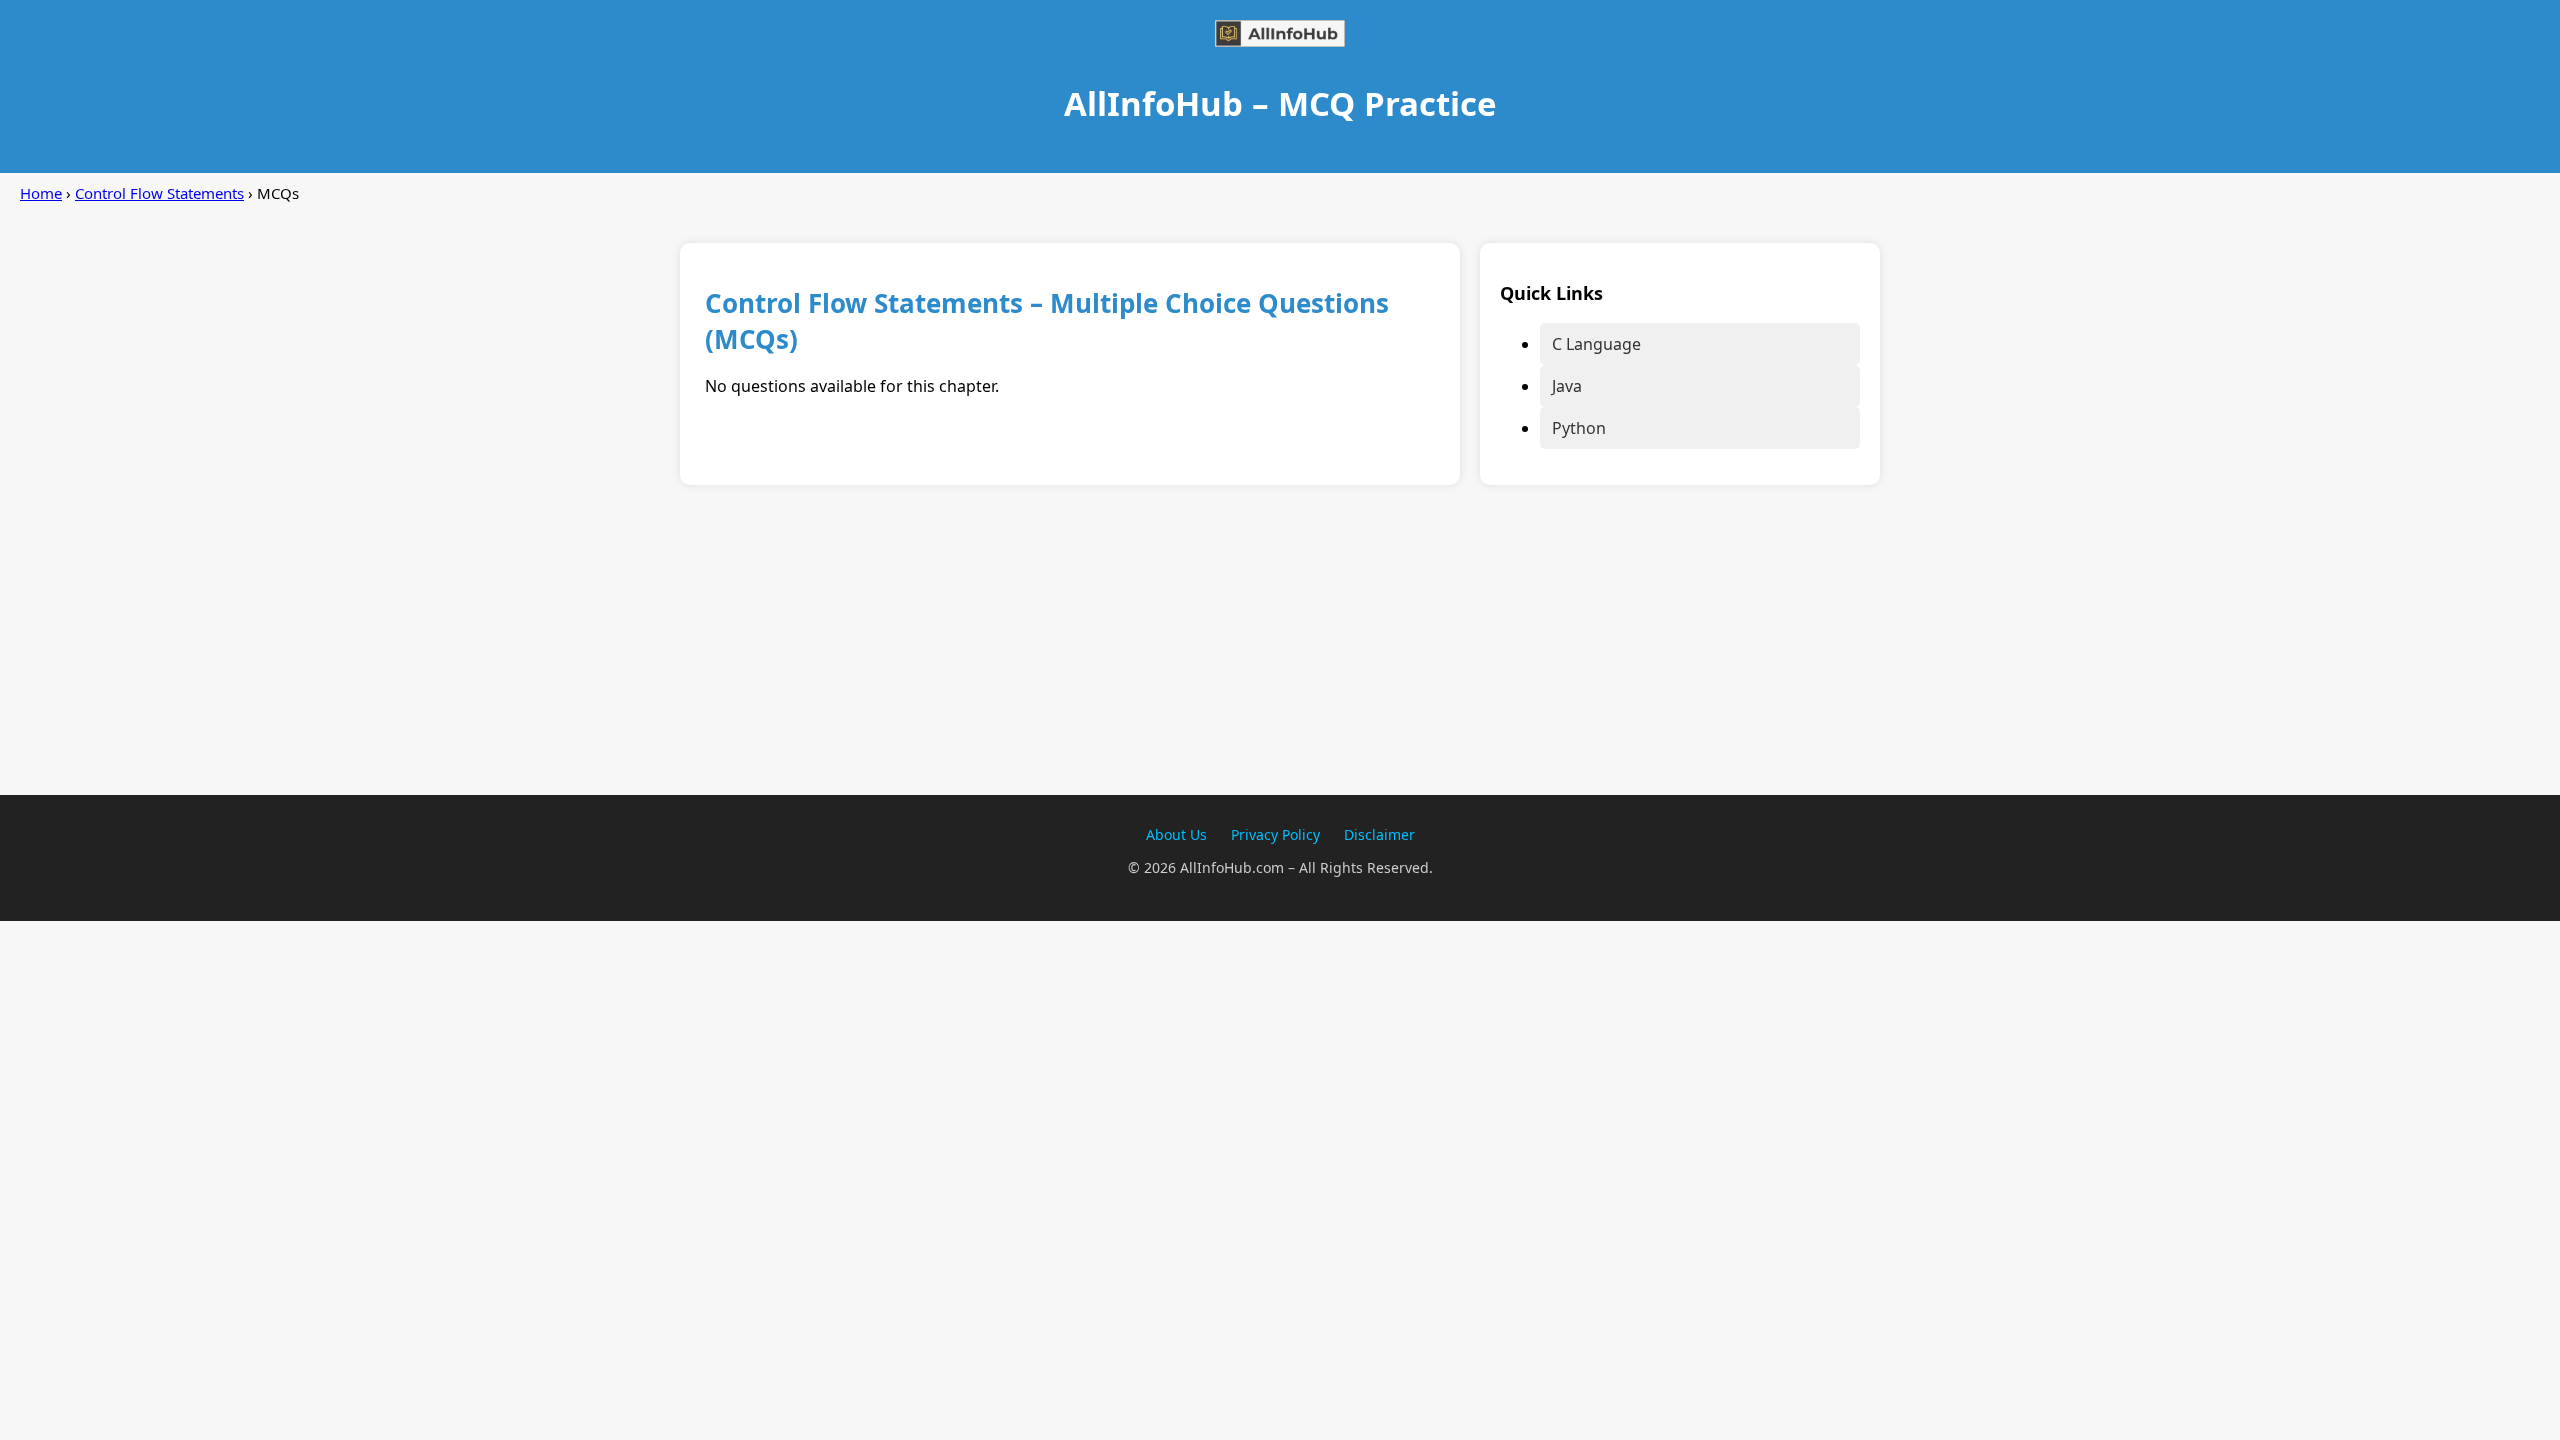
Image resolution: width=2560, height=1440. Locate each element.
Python (1579, 428)
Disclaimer (1379, 834)
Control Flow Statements (159, 193)
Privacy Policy (1275, 834)
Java (1567, 386)
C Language (1596, 344)
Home (41, 193)
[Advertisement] (1280, 655)
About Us (1176, 834)
